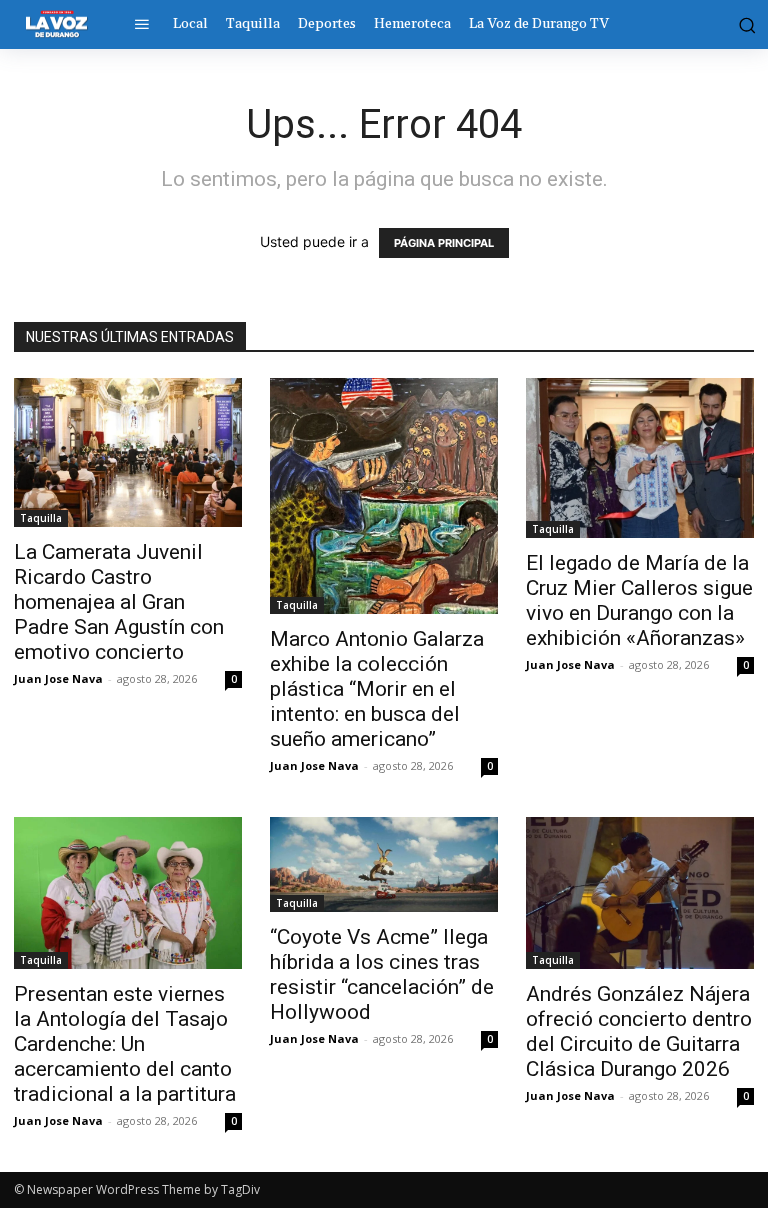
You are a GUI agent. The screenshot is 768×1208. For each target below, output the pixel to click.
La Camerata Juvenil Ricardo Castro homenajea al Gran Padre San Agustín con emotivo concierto (119, 602)
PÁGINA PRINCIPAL (444, 243)
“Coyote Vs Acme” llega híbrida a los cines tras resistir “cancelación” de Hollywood (382, 974)
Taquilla (41, 518)
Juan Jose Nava (58, 678)
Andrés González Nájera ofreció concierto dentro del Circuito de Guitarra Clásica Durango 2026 (639, 1031)
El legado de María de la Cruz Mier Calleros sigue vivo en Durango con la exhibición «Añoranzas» (639, 600)
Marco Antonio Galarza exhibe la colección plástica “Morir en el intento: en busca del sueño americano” (377, 689)
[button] (745, 24)
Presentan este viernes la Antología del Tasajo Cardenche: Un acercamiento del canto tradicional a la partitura (125, 1044)
